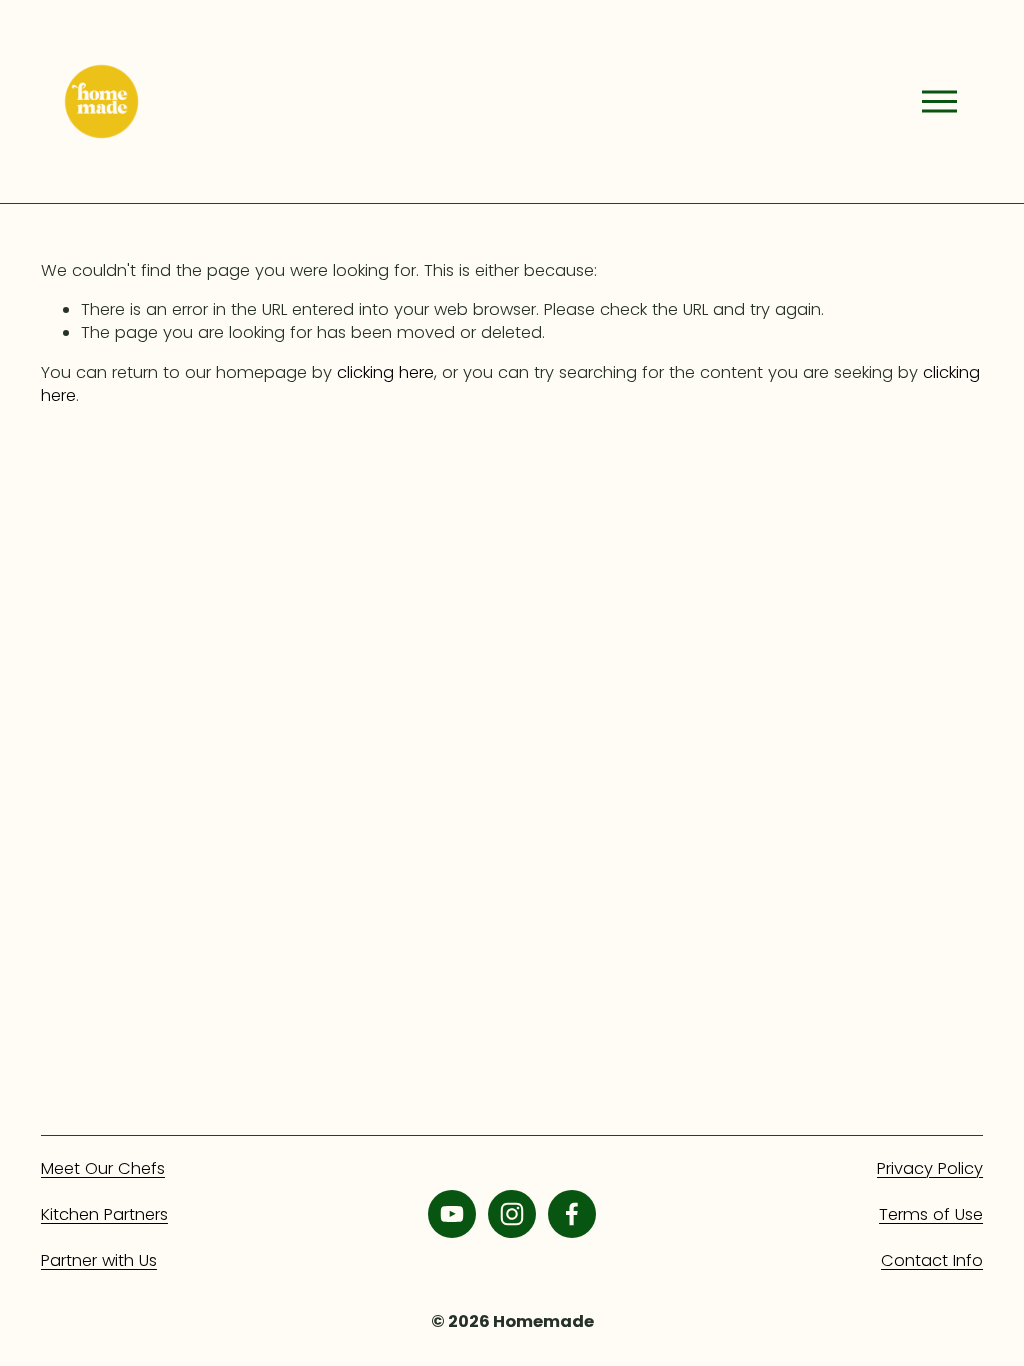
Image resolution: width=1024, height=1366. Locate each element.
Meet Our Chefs (103, 1168)
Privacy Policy (930, 1168)
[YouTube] (452, 1214)
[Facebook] (572, 1214)
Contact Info (932, 1260)
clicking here (385, 372)
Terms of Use (931, 1214)
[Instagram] (512, 1214)
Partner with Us (99, 1260)
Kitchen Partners (104, 1214)
